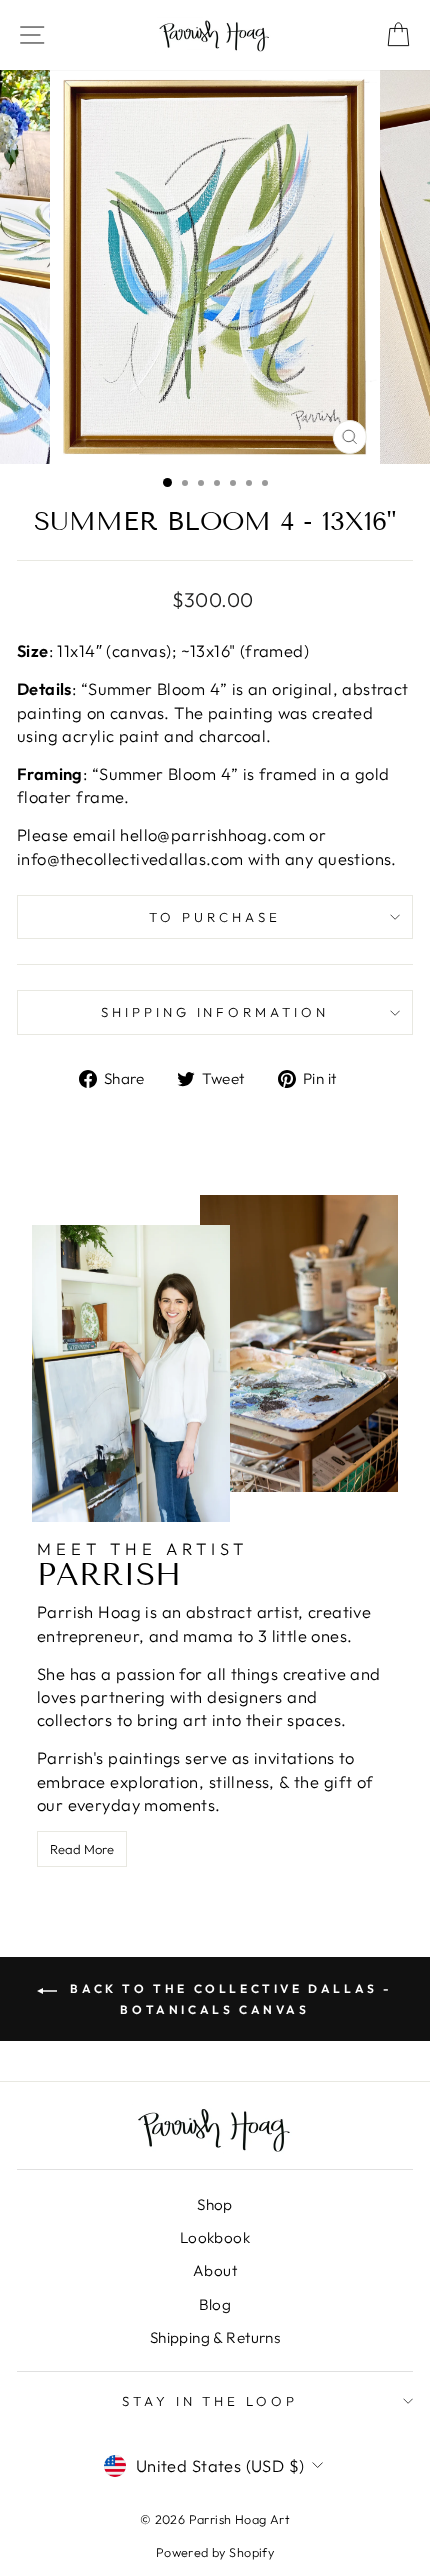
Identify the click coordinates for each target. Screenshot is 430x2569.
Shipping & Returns (215, 2337)
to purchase (215, 917)
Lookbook (215, 2237)
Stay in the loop (210, 2401)
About (215, 2270)
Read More (82, 1849)
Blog (215, 2304)
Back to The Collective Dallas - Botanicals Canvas (229, 1998)
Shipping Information (215, 1012)
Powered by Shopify (215, 2552)
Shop (215, 2204)
